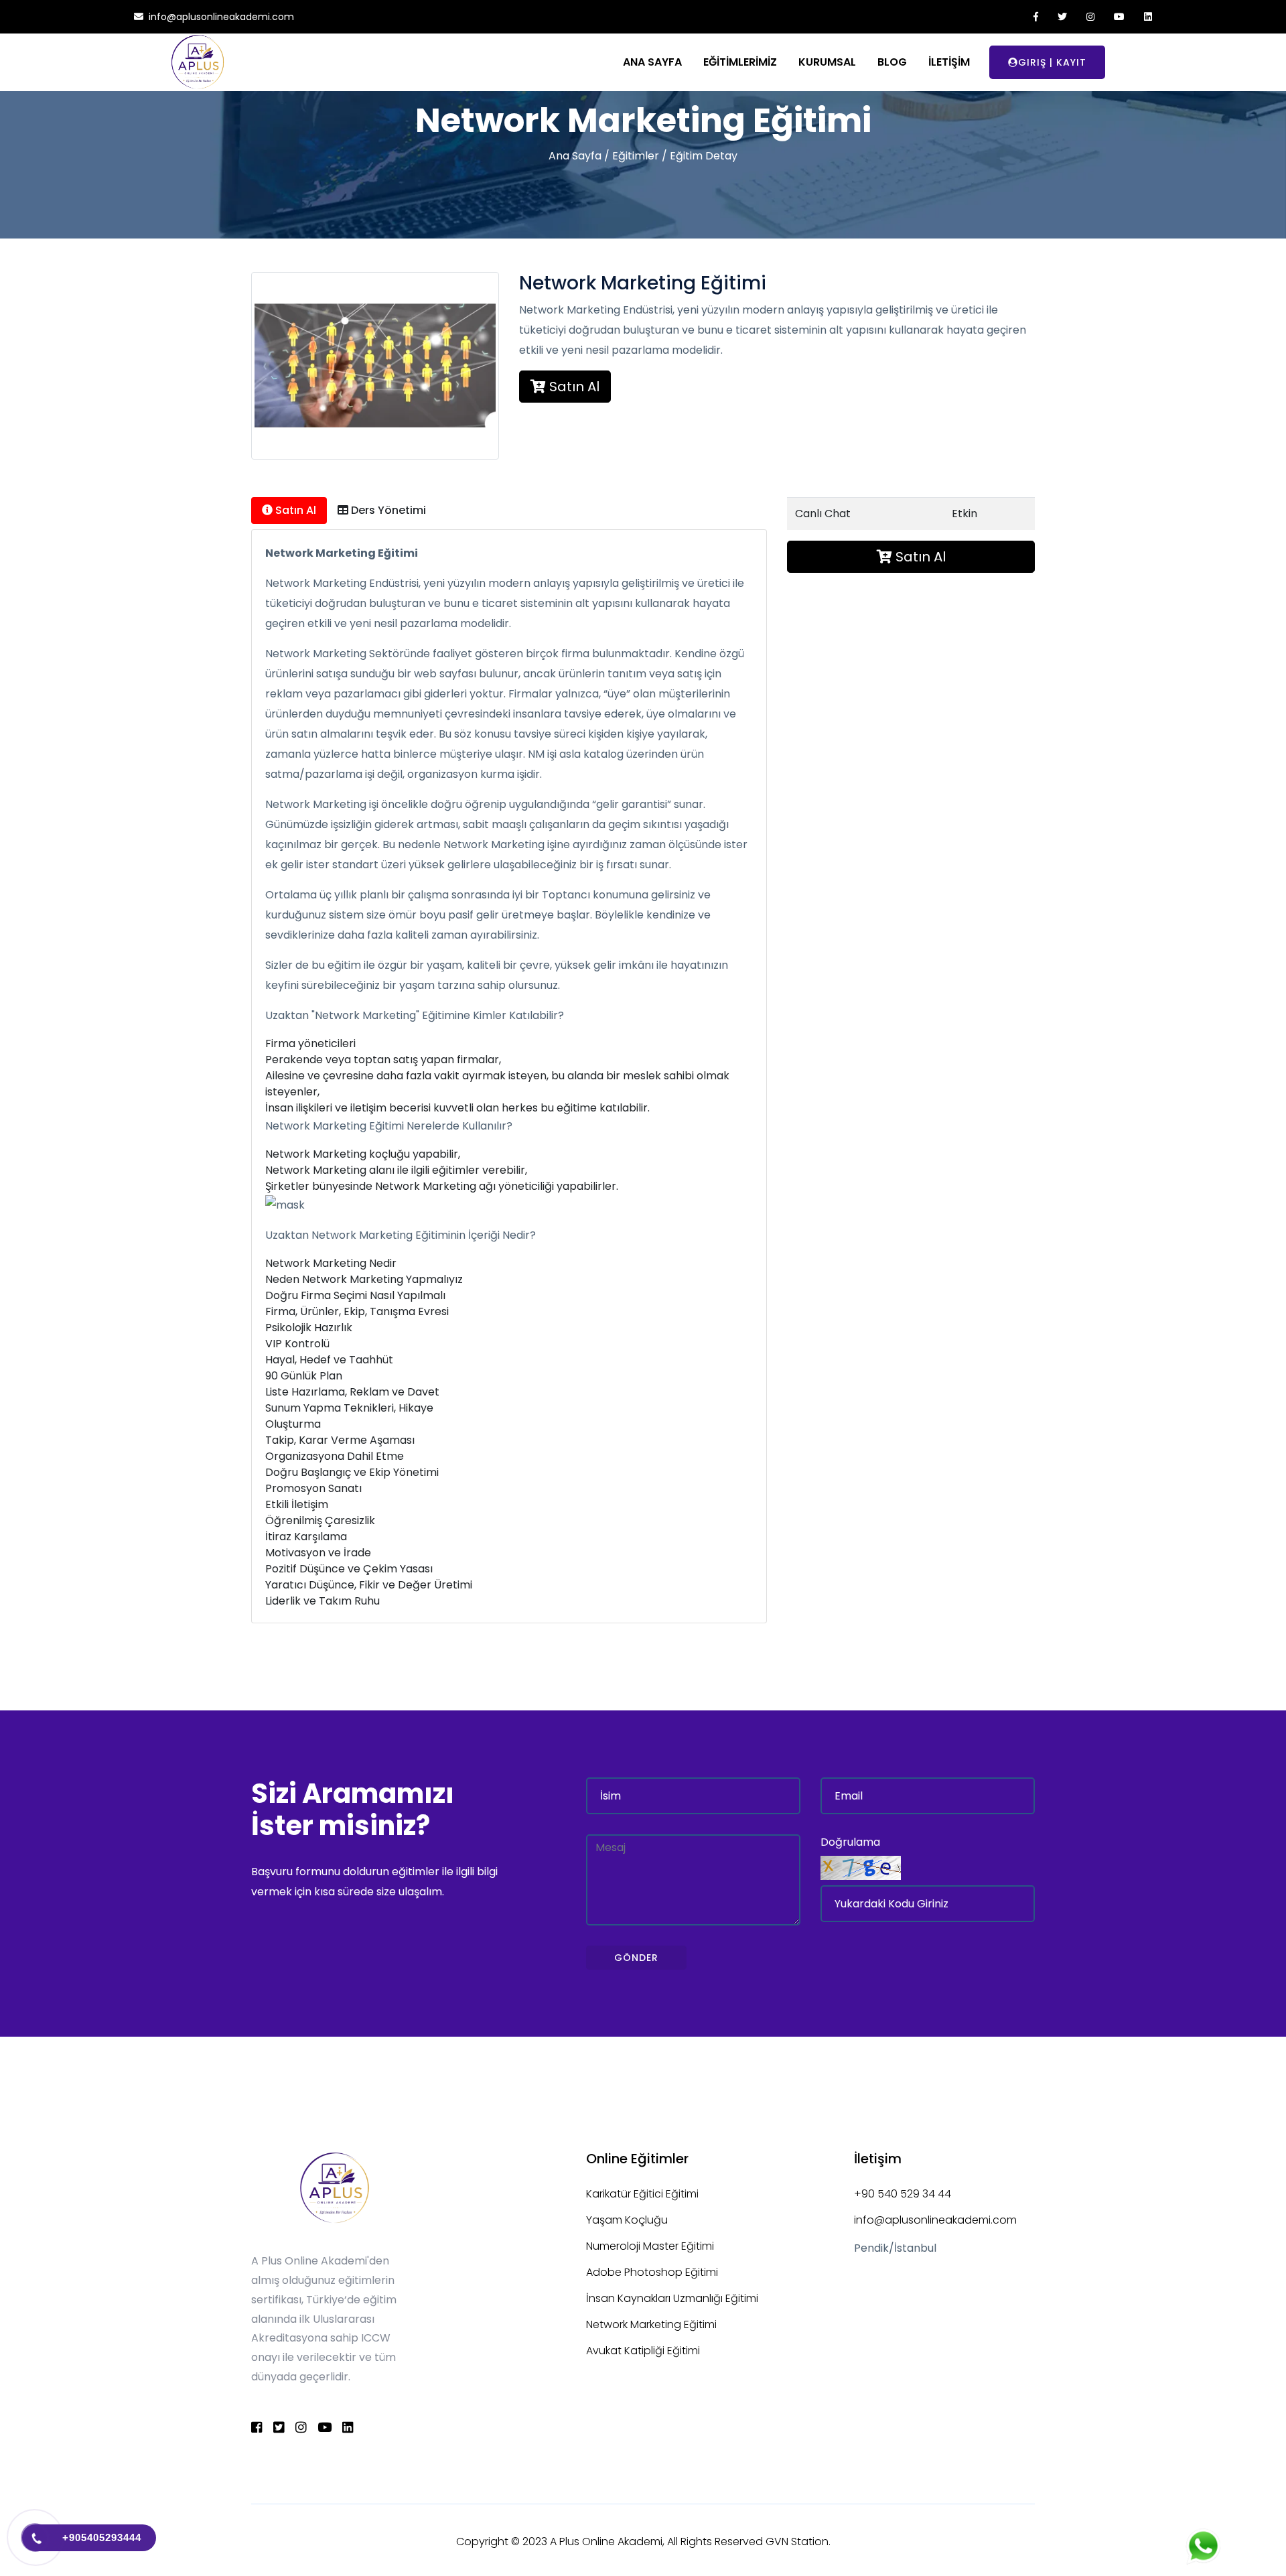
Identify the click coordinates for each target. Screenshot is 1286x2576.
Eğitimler (636, 156)
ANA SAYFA (652, 62)
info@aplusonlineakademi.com (935, 2220)
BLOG (892, 62)
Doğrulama (850, 1842)
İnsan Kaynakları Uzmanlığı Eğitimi (672, 2298)
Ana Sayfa (575, 156)
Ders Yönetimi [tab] (387, 510)
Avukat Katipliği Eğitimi (643, 2351)
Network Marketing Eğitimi (651, 2324)
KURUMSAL (827, 62)
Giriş (1032, 62)
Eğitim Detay (704, 156)
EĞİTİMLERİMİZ (740, 62)
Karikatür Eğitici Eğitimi (642, 2194)
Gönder (636, 1958)
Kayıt (1071, 62)
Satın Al (573, 387)
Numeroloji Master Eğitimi (650, 2246)
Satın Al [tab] (294, 510)
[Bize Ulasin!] (1205, 2546)
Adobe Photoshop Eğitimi (652, 2272)
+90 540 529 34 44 (903, 2194)
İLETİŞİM (949, 62)
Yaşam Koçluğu (627, 2220)
